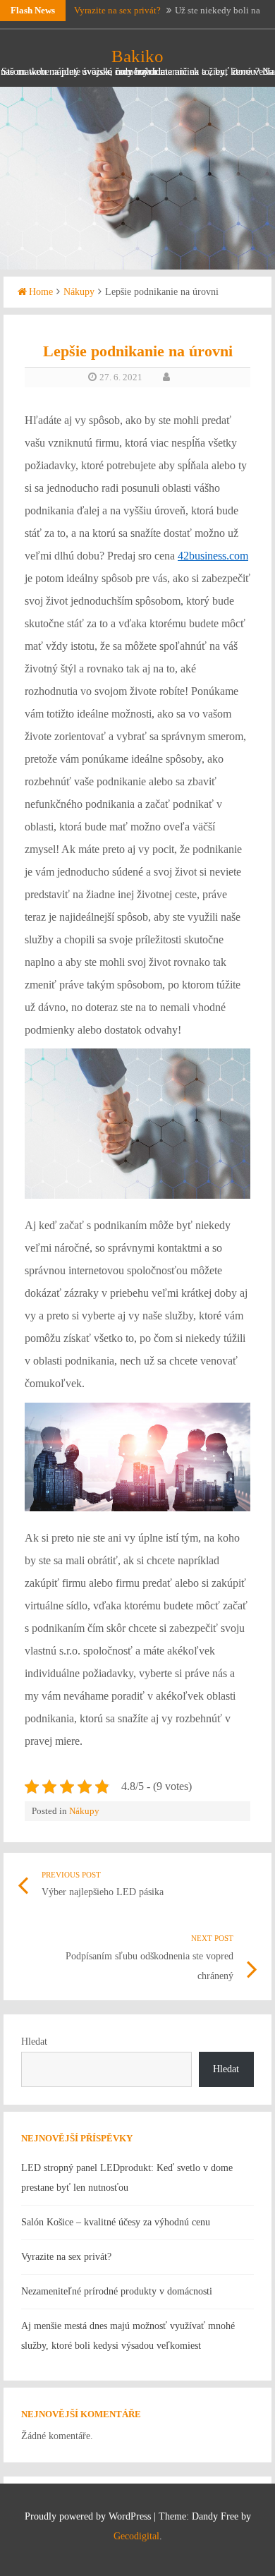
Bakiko (137, 56)
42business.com (213, 556)
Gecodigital (136, 2536)
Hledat (34, 2042)
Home (41, 292)
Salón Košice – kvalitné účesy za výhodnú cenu (116, 2222)
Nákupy (79, 292)
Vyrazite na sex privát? (117, 10)
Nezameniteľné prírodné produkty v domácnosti (117, 2291)
